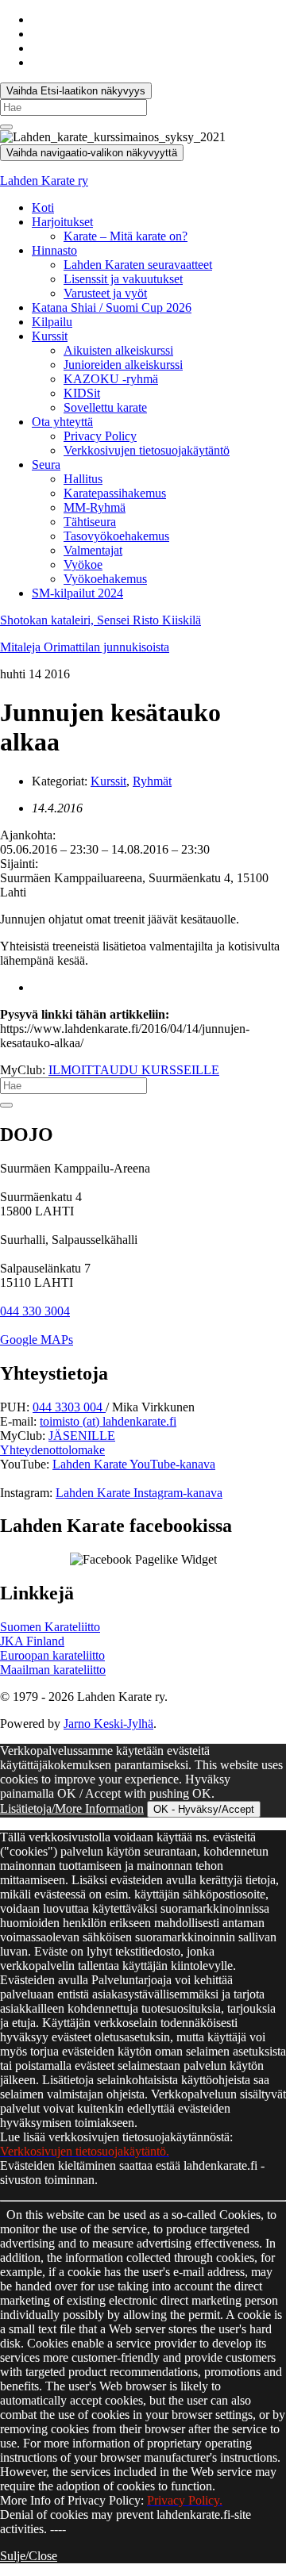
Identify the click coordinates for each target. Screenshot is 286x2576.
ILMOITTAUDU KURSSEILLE (134, 1070)
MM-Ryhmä (95, 507)
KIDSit (82, 393)
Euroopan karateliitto (52, 1655)
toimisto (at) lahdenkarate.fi (108, 1421)
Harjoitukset (62, 222)
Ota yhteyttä (62, 422)
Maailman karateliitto (53, 1670)
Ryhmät (152, 781)
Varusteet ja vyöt (105, 293)
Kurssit (50, 336)
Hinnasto (54, 250)
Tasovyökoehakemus (116, 536)
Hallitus (83, 479)
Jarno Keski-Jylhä (108, 1724)
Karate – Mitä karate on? (126, 236)
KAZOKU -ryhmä (111, 379)
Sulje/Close (29, 2556)
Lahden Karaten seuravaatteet (138, 265)
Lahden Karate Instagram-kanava (139, 1493)
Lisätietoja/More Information (72, 1808)
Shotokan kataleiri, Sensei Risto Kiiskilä (100, 620)
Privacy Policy (100, 436)
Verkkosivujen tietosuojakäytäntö (147, 450)
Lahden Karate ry (44, 180)
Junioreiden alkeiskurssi (123, 365)
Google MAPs (37, 1340)
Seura (46, 465)
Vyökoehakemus (105, 579)
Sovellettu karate (105, 407)
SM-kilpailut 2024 (77, 593)
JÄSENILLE (82, 1436)
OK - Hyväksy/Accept (204, 1809)
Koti (43, 207)
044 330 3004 (35, 1311)
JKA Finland (32, 1641)
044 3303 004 (69, 1407)
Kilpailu (52, 322)
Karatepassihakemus (115, 493)
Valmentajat (93, 550)
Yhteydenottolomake (52, 1450)
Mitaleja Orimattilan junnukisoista (85, 647)
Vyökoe (83, 564)
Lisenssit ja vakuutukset (123, 279)
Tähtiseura (90, 522)
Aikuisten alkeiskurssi (118, 350)
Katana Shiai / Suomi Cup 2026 (112, 307)
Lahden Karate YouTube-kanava (134, 1464)
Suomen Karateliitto (50, 1627)
